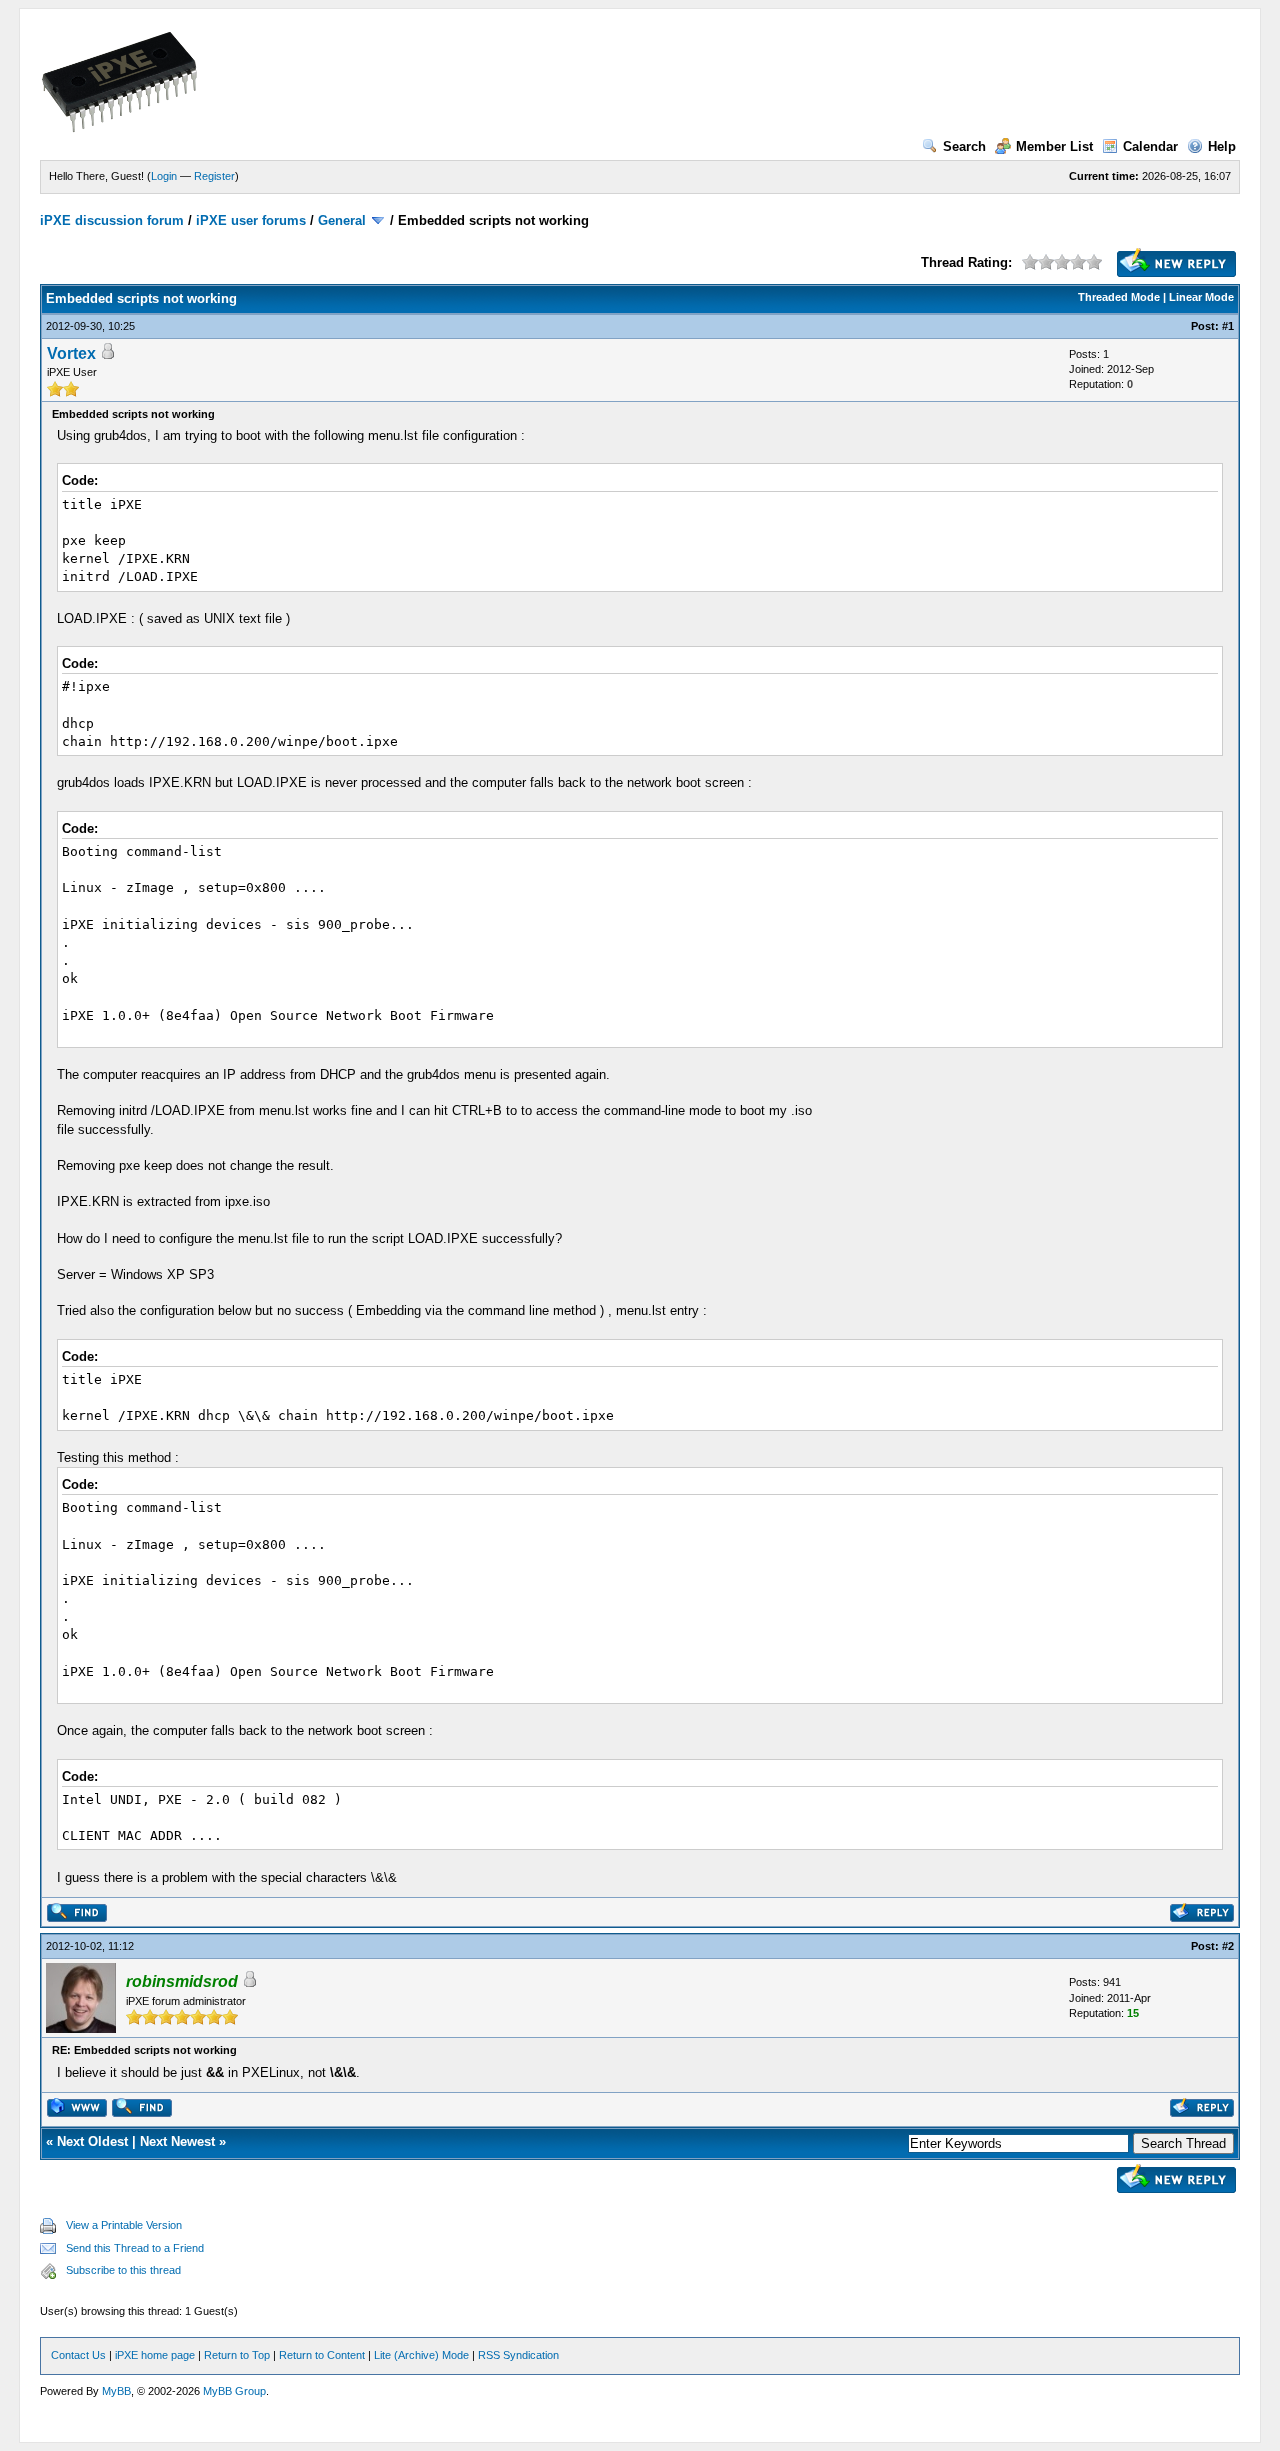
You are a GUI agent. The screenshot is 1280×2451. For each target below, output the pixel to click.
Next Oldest (92, 2141)
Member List (1054, 146)
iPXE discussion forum (112, 220)
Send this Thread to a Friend (135, 2248)
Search (964, 146)
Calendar (1150, 146)
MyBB (116, 2391)
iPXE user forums (251, 220)
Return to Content (322, 2355)
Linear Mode (1201, 297)
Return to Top (237, 2355)
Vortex (71, 353)
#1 (1228, 326)
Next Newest (177, 2141)
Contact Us (78, 2355)
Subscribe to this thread (123, 2270)
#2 (1228, 1946)
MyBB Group (234, 2391)
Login (164, 176)
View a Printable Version (124, 2225)
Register (214, 176)
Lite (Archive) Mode (421, 2355)
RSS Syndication (518, 2355)
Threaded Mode (1119, 297)
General (342, 220)
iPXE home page (155, 2355)
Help (1222, 146)
